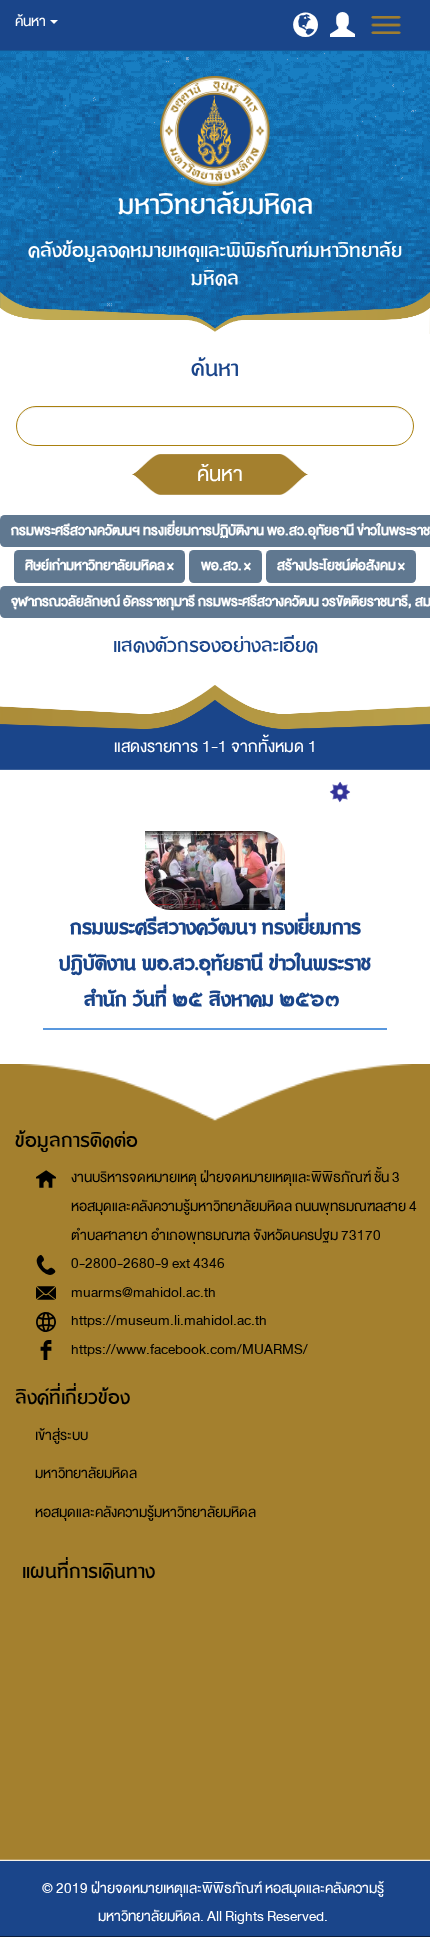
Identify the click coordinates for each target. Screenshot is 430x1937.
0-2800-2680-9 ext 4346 (148, 1263)
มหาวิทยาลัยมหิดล (86, 1473)
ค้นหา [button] (31, 21)
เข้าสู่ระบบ (61, 1435)
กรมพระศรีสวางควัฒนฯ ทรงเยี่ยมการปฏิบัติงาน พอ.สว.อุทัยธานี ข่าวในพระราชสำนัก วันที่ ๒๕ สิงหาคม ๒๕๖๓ (215, 963)
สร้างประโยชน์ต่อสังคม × (341, 565)
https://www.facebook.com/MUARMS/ (189, 1349)
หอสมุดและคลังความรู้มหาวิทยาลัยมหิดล (145, 1512)
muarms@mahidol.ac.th (143, 1292)
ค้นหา (220, 474)
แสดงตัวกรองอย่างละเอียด (215, 645)
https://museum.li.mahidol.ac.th (169, 1320)
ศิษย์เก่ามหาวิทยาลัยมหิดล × (99, 565)
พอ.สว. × (226, 565)
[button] (305, 24)
